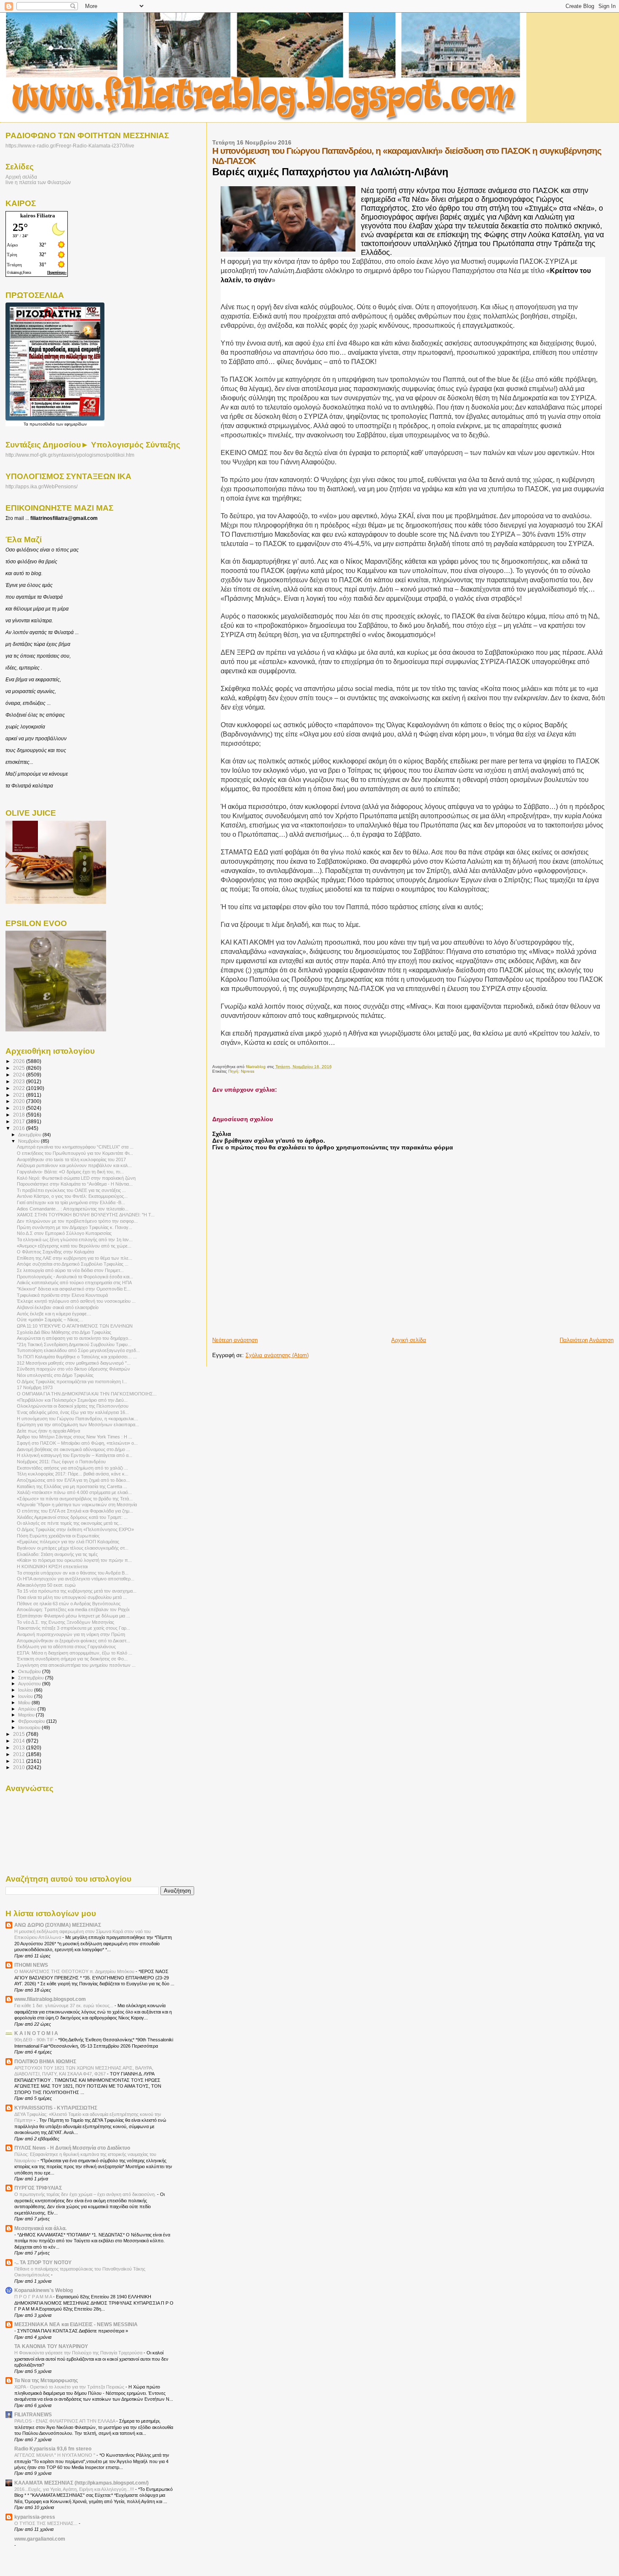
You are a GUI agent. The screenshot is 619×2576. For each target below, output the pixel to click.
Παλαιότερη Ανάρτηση (587, 1340)
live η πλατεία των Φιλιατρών (38, 182)
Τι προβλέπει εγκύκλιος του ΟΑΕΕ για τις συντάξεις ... (71, 1190)
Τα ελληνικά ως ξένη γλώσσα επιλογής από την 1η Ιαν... (75, 1240)
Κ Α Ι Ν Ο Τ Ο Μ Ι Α (36, 2033)
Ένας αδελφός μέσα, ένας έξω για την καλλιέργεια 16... (73, 1412)
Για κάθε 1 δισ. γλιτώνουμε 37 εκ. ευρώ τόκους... (64, 2006)
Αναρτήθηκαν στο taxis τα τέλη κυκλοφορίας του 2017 (71, 1159)
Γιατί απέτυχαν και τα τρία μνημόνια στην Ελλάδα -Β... (71, 1202)
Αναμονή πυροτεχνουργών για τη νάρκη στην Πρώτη (71, 1634)
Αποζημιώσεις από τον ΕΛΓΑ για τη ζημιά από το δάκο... (73, 1480)
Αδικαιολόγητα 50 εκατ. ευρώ (46, 1585)
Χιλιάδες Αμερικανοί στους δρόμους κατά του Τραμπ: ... (72, 1517)
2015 (20, 1734)
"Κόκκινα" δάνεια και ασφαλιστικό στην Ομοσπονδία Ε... (74, 1289)
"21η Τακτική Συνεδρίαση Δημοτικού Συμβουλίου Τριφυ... (74, 1344)
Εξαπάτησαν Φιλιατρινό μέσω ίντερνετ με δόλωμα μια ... (73, 1616)
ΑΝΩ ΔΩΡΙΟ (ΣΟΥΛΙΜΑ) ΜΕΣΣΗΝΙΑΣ (58, 1925)
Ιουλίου (26, 1690)
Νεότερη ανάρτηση (235, 1340)
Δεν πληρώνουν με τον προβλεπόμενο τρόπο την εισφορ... (77, 1221)
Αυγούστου (30, 1684)
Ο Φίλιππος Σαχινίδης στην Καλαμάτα (55, 1252)
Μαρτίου (27, 1715)
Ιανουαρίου (30, 1727)
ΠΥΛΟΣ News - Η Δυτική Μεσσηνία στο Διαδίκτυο (72, 2148)
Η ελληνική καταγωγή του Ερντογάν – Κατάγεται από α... (75, 1455)
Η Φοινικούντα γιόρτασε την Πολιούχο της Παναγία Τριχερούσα (79, 2353)
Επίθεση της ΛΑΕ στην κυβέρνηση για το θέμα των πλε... (75, 1258)
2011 (20, 1761)
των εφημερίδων (71, 424)
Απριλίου (28, 1709)
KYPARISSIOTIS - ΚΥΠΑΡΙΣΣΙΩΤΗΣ (56, 2108)
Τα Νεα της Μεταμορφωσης (46, 2380)
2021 (20, 1095)
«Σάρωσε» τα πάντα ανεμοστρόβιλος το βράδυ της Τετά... (75, 1499)
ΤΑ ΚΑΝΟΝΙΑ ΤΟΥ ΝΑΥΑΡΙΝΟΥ (51, 2346)
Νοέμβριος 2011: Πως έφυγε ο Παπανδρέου (61, 1462)
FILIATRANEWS (33, 2414)
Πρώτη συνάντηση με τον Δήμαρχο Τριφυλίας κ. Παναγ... (75, 1227)
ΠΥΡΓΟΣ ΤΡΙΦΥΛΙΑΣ (38, 2188)
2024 (20, 1075)
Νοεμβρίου (29, 1141)
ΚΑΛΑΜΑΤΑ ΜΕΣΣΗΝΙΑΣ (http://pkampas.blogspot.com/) (81, 2483)
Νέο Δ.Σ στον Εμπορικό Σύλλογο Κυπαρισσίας (64, 1233)
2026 (20, 1061)
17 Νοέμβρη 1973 (35, 1387)
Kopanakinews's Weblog (44, 2290)
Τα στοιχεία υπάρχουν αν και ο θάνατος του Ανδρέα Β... (73, 1573)
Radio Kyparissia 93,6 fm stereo (53, 2449)
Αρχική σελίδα (409, 1340)
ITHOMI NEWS (31, 1965)
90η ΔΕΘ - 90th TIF (35, 2040)
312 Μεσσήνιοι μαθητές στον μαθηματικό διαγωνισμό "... (74, 1363)
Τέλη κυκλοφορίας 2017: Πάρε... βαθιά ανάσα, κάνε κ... (73, 1474)
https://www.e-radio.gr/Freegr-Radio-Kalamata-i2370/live (70, 146)
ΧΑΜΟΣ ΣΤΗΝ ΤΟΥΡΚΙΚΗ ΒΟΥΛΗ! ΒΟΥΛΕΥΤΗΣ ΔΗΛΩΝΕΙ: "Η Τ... (86, 1215)
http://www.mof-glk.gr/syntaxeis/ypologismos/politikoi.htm (70, 455)
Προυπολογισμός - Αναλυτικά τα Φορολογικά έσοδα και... (75, 1277)
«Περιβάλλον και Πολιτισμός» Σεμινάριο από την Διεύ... (72, 1400)
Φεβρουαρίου (32, 1721)
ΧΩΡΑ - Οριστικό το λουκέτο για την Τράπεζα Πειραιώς (70, 2387)
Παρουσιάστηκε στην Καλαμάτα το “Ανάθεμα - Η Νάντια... (75, 1184)
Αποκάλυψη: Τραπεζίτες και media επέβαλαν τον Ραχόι (73, 1609)
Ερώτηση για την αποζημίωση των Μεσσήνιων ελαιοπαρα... (78, 1425)
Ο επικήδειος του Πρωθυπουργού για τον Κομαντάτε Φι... (75, 1153)
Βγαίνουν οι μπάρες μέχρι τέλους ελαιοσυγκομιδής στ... (73, 1548)
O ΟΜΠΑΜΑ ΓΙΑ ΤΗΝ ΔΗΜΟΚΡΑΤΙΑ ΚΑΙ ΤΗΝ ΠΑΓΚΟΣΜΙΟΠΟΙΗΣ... (87, 1394)
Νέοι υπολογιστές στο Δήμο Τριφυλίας (55, 1375)
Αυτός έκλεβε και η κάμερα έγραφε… (54, 1314)
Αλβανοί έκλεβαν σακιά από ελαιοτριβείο (58, 1307)
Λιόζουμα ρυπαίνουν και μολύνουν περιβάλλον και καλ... (74, 1165)
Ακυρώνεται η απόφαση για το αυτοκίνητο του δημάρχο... (74, 1338)
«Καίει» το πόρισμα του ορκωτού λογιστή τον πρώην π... (74, 1560)
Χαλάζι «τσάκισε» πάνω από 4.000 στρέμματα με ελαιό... (74, 1492)
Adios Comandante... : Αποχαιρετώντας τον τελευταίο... (73, 1209)
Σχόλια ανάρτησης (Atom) (277, 1355)
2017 (20, 1121)
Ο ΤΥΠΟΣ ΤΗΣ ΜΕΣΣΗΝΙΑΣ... (47, 2523)
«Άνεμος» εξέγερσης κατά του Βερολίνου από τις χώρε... (74, 1246)
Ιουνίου (26, 1696)
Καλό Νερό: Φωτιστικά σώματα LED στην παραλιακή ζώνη (76, 1178)
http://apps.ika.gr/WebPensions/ (41, 487)
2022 (20, 1088)
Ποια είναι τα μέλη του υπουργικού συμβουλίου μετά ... (72, 1597)
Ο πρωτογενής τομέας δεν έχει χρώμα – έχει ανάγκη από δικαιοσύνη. (86, 2194)
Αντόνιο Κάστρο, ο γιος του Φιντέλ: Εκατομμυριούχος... (72, 1196)
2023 (20, 1081)
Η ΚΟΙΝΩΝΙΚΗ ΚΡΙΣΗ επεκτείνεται (52, 1566)
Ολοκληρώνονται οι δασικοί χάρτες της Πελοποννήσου (73, 1406)
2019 (20, 1108)
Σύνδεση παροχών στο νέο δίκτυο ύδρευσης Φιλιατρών (73, 1369)
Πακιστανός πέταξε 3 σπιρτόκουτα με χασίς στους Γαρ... (73, 1628)
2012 (20, 1754)
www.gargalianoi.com (40, 2539)
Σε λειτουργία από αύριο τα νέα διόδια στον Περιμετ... (70, 1270)
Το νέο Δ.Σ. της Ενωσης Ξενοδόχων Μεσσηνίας (65, 1622)
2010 (20, 1767)
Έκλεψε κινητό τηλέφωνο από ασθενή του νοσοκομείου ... (76, 1301)
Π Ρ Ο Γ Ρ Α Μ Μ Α (34, 2297)
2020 (20, 1101)
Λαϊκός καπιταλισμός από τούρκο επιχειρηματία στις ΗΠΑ (74, 1283)
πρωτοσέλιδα (42, 424)
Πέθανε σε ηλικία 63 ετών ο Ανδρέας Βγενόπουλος (69, 1604)
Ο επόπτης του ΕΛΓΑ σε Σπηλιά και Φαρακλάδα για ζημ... (75, 1511)
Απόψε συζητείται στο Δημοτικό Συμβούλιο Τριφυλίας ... (73, 1264)
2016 (20, 1128)
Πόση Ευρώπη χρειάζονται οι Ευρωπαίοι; (58, 1536)
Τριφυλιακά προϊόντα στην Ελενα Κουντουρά (62, 1295)
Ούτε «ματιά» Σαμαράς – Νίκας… (50, 1320)
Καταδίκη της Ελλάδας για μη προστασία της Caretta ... (72, 1486)
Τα (27, 424)
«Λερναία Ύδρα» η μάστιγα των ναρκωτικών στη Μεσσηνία (77, 1505)
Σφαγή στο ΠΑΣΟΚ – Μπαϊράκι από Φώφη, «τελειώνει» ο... (77, 1443)
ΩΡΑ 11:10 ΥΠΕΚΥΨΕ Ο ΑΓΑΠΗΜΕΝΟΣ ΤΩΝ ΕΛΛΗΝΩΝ (75, 1326)
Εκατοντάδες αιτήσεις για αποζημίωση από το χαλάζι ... (72, 1468)
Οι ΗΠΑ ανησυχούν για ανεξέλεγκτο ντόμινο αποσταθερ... (76, 1579)
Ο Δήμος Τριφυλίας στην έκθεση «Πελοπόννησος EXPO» (75, 1529)
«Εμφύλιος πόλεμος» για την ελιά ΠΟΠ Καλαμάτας (68, 1542)
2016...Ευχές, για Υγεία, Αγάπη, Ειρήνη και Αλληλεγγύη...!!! (75, 2489)
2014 (20, 1741)
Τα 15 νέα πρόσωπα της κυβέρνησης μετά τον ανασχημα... (77, 1591)
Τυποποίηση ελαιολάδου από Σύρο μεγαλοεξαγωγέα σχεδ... (78, 1350)
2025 (20, 1068)
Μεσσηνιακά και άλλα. (40, 2228)
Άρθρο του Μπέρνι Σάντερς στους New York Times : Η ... (75, 1437)
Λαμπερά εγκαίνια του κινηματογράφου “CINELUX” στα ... (75, 1147)
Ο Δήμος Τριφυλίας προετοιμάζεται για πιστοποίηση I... (72, 1382)
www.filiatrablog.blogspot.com (50, 1999)
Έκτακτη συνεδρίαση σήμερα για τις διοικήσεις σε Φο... (72, 1659)
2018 (20, 1115)
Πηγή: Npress (241, 1071)
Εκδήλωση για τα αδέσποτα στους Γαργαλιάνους (66, 1647)
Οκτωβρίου (30, 1671)
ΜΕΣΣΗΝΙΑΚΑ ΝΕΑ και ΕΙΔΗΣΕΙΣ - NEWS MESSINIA (76, 2324)
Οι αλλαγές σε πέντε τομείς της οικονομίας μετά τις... (69, 1523)
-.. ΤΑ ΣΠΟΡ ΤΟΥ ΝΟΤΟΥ (43, 2262)
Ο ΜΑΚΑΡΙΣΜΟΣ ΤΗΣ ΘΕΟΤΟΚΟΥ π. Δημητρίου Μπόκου (75, 1971)
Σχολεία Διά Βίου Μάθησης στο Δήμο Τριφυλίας (64, 1332)
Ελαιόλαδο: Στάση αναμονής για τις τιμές (57, 1554)
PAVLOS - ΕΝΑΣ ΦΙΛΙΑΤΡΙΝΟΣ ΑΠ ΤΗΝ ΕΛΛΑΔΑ (65, 2421)
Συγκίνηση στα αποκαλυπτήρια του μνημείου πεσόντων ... (76, 1665)
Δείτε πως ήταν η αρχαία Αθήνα (48, 1431)
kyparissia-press (35, 2517)
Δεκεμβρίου (30, 1135)
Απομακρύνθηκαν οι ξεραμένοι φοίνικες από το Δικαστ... (73, 1641)
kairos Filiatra (38, 216)
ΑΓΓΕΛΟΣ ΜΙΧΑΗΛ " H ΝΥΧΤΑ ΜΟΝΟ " (55, 2455)
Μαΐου (25, 1703)
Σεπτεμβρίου (32, 1678)
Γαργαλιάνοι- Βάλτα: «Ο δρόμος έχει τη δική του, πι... (70, 1172)
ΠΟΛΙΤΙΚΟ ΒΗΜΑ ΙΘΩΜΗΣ (45, 2061)
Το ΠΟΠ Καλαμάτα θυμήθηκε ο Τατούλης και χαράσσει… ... (77, 1357)
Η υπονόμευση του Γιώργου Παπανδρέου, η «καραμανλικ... (77, 1419)
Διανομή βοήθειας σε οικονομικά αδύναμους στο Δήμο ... (73, 1449)
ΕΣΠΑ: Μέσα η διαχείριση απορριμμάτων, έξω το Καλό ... (75, 1653)
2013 (20, 1747)
